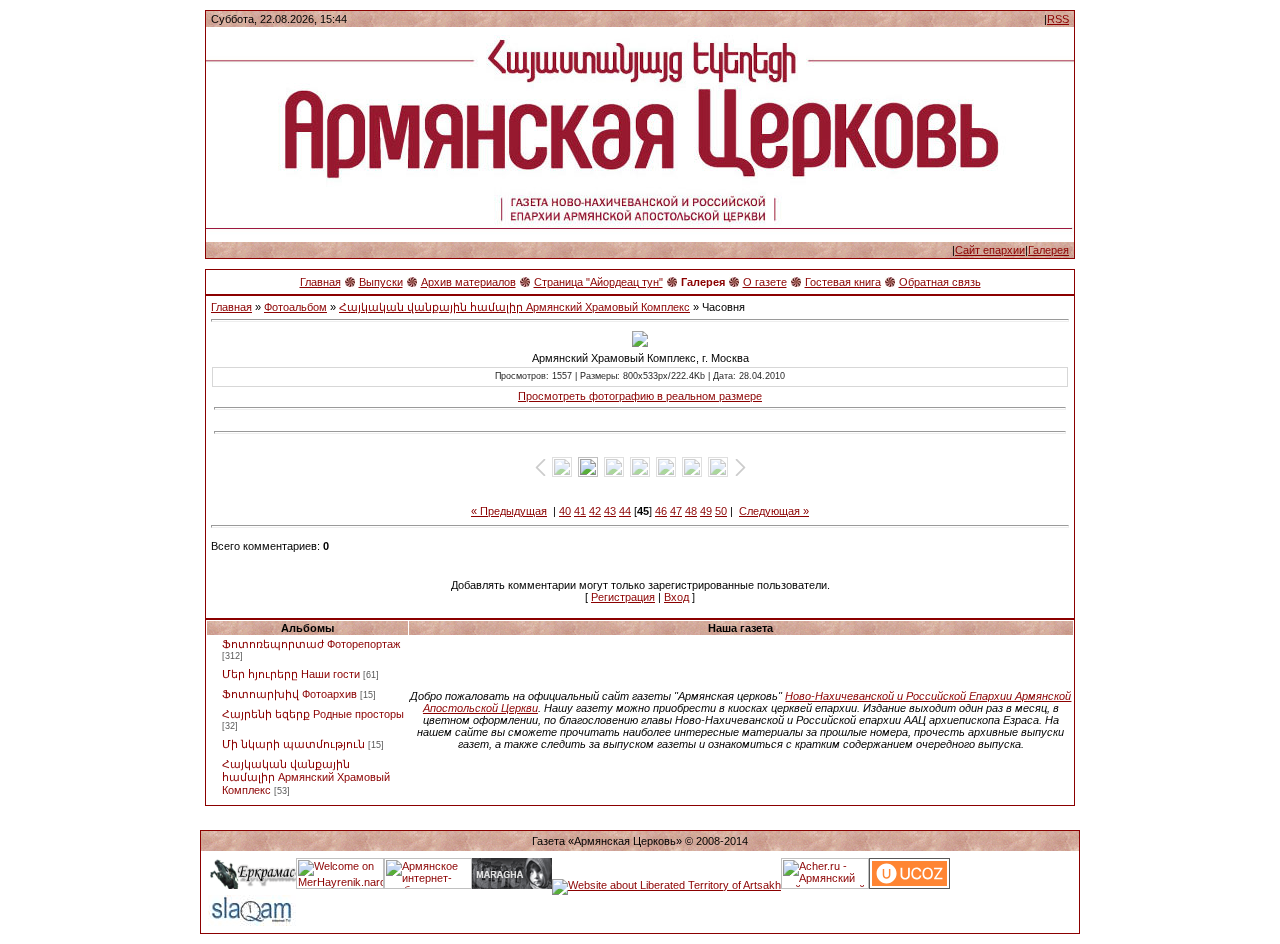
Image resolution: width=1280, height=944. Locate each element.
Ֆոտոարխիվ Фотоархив (289, 694)
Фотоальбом (295, 307)
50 (721, 511)
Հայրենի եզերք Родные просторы (313, 714)
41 (580, 511)
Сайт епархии (990, 250)
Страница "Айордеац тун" (598, 282)
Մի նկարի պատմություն (293, 744)
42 (595, 511)
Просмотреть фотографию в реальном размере (640, 396)
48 (691, 511)
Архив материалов (468, 282)
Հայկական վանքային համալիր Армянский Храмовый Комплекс (514, 307)
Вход (676, 597)
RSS (1058, 19)
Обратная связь (940, 282)
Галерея (1048, 250)
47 (676, 511)
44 (625, 511)
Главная (320, 282)
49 (706, 511)
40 (565, 511)
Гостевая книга (843, 282)
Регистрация (623, 597)
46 (661, 511)
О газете (765, 282)
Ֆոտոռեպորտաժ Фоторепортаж (311, 644)
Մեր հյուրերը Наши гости (291, 674)
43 (610, 511)
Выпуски (381, 282)
